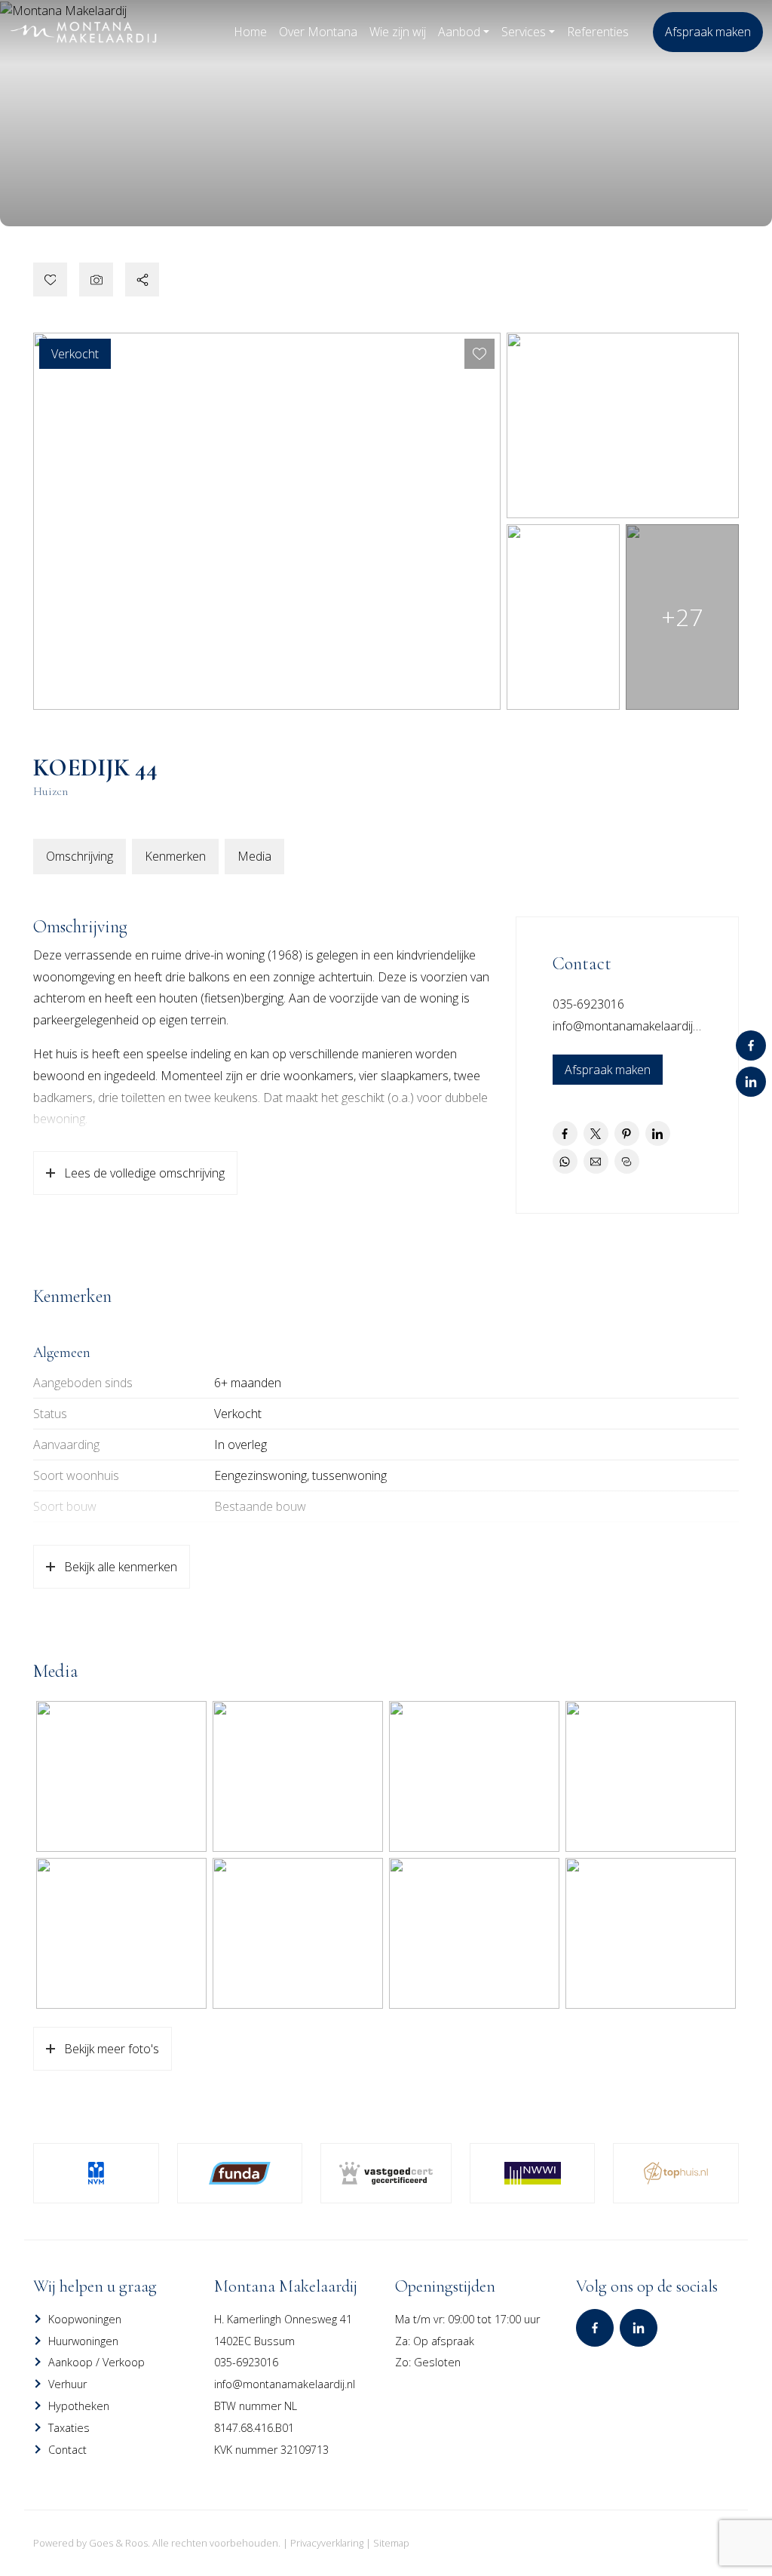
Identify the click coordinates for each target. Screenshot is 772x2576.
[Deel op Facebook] (565, 1133)
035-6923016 (588, 1004)
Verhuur (67, 2384)
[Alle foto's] (96, 279)
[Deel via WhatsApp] (565, 1161)
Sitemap (391, 2543)
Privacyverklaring (327, 2543)
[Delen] (142, 279)
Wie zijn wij (398, 32)
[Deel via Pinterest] (627, 1133)
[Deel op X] (596, 1133)
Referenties (598, 32)
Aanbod (459, 32)
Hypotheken (79, 2406)
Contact (67, 2450)
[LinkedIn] (751, 1082)
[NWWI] (533, 2173)
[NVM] (96, 2173)
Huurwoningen (83, 2341)
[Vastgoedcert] (386, 2173)
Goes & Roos (118, 2543)
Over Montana (318, 32)
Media (254, 856)
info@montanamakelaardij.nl (628, 1026)
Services (524, 32)
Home (250, 32)
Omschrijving (80, 856)
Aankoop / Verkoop (96, 2362)
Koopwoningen (85, 2319)
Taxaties (69, 2428)
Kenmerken (175, 856)
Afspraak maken (708, 32)
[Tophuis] (676, 2173)
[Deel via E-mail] (596, 1161)
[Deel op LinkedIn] (658, 1133)
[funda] (240, 2173)
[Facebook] (751, 1045)
